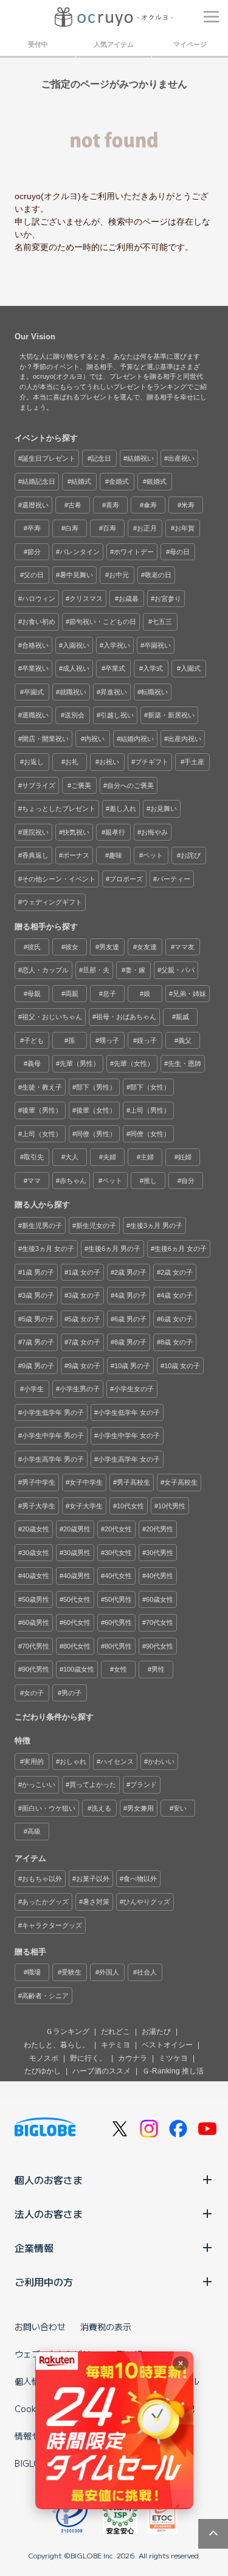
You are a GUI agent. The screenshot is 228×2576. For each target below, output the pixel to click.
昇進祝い (114, 692)
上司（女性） (42, 1134)
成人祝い (76, 668)
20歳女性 (36, 1529)
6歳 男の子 (130, 1319)
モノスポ (44, 2058)
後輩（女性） (96, 1110)
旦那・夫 (96, 970)
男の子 (71, 1693)
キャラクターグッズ (52, 1925)
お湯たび (156, 2032)
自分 (188, 1181)
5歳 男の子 (38, 1319)
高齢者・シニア (45, 1996)
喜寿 (112, 505)
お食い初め (39, 622)
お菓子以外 (93, 1879)
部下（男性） (96, 1087)
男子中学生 (39, 1482)
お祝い (109, 762)
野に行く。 (88, 2058)
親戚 (182, 1017)
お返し (34, 762)
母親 (34, 994)
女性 (120, 1669)
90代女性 (160, 1646)
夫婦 (109, 1157)
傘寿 (150, 505)
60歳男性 (36, 1622)
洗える (101, 1808)
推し (150, 1181)
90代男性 (36, 1669)
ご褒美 (81, 785)
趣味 (116, 855)
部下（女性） (150, 1087)
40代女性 (118, 1576)
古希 (75, 505)
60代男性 (118, 1622)
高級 (34, 1831)
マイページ (190, 44)
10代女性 (130, 1506)
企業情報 (34, 2248)
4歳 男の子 (130, 1295)
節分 (34, 552)
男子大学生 (39, 1506)
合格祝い (35, 645)
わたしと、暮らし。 (57, 2045)
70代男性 (36, 1646)
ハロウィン (39, 598)
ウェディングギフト (52, 902)
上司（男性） (150, 1110)
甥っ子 (109, 1040)
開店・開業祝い (45, 739)
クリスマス (86, 598)
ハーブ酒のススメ (102, 2071)
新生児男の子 (42, 1225)
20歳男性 (77, 1529)
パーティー (174, 879)
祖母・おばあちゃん (126, 1017)
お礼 (72, 762)
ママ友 (185, 947)
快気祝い (76, 832)
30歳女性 (36, 1553)
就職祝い (73, 692)
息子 (109, 994)
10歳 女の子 (182, 1366)
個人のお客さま (49, 2180)
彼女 (72, 947)
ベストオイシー (167, 2045)
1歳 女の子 (84, 1272)
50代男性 (118, 1599)
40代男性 (160, 1576)
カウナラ (133, 2058)
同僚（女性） (150, 1134)
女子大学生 (86, 1506)
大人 (72, 1157)
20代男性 (160, 1529)
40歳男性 (77, 1576)
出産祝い (181, 458)
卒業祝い (35, 668)
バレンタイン (80, 552)
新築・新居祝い (171, 715)
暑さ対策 (96, 1902)
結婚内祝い (137, 739)
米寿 (188, 505)
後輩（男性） (42, 1110)
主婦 (147, 1157)
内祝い (95, 739)
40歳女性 (36, 1576)
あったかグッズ (45, 1902)
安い (180, 1808)
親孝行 (115, 832)
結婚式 (81, 481)
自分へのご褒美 (130, 785)
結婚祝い (140, 458)
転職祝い (154, 692)
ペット (153, 855)
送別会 (74, 715)
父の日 (34, 575)
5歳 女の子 (84, 1319)
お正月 (147, 528)
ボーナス (76, 855)
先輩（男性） (80, 1063)
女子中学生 (86, 1482)
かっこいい (39, 1785)
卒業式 (115, 668)
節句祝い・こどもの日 (103, 622)
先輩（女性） (134, 1063)
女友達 (147, 947)
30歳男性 (77, 1553)
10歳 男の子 (132, 1366)
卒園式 (34, 692)
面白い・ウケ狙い (49, 1808)
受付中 (38, 44)
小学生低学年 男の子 (53, 1412)
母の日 (180, 552)
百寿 (109, 528)
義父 (185, 1040)
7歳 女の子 (84, 1342)
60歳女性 (160, 1599)
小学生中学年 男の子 (53, 1435)
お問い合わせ (40, 2327)
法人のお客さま (49, 2214)
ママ (34, 1181)
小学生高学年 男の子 (53, 1459)
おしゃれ (73, 1761)
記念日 (101, 458)
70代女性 (160, 1622)
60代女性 (77, 1622)
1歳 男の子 (38, 1272)
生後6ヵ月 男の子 (114, 1249)
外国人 (109, 1972)
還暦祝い (35, 505)
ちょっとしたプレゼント (59, 808)
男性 (158, 1669)
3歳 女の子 (84, 1295)
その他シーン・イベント (59, 879)
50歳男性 (36, 1599)
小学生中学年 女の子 (129, 1435)
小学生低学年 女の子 (129, 1412)
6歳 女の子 (177, 1319)
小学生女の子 (134, 1389)
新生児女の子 (96, 1225)
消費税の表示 (106, 2327)
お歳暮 (129, 598)
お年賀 (185, 528)
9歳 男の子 (38, 1366)
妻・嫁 (135, 970)
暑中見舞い (76, 575)
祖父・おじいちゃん (52, 1017)
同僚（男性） (96, 1134)
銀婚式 (157, 481)
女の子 (34, 1693)
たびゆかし (43, 2071)
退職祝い (35, 715)
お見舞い (164, 808)
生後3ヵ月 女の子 (48, 1249)
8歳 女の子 (177, 1342)
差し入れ (123, 808)
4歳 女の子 (177, 1295)
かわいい (161, 1761)
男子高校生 (133, 1482)
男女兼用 (140, 1808)
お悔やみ (154, 832)
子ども (34, 1040)
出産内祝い (185, 739)
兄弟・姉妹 (189, 994)
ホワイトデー (134, 552)
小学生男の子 (80, 1389)
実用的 (34, 1761)
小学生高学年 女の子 (129, 1459)
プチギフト (152, 762)
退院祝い (35, 832)
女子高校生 (181, 1482)
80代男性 (118, 1646)
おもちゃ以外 (42, 1879)
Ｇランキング (67, 2032)
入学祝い (117, 645)
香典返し (35, 855)
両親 (72, 994)
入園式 (191, 668)
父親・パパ (178, 970)
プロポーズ (126, 879)
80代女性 (77, 1646)
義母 (34, 1063)
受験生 (71, 1972)
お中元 (119, 575)
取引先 (34, 1157)
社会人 (147, 1972)
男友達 (109, 947)
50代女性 (77, 1599)
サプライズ (39, 785)
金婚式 (119, 481)
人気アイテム (114, 44)
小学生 (34, 1389)
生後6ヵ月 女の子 (181, 1249)
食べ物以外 (140, 1879)
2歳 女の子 (177, 1272)
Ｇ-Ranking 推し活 (173, 2071)
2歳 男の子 (130, 1272)
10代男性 (172, 1506)
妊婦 (185, 1157)
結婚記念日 (39, 481)
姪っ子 (147, 1040)
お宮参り (168, 598)
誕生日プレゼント (49, 458)
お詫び (191, 855)
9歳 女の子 (84, 1366)
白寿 (72, 528)
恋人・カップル (45, 970)
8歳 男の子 (130, 1342)
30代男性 (160, 1553)
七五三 (162, 622)
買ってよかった (93, 1785)
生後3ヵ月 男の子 (156, 1225)
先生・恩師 (185, 1063)
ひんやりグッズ (147, 1902)
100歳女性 (79, 1669)
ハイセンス (117, 1761)
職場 (34, 1972)
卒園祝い (157, 645)
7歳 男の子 (38, 1342)
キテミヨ (116, 2045)
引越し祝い (117, 715)
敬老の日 (158, 575)
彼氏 (34, 947)
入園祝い (76, 645)
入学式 (153, 668)
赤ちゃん (73, 1181)
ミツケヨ (173, 2058)
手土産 (194, 762)
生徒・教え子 (42, 1087)
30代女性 (118, 1553)
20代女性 (118, 1529)
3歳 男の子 (38, 1295)
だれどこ (116, 2032)
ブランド (143, 1785)
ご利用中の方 (44, 2282)
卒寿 (34, 528)
